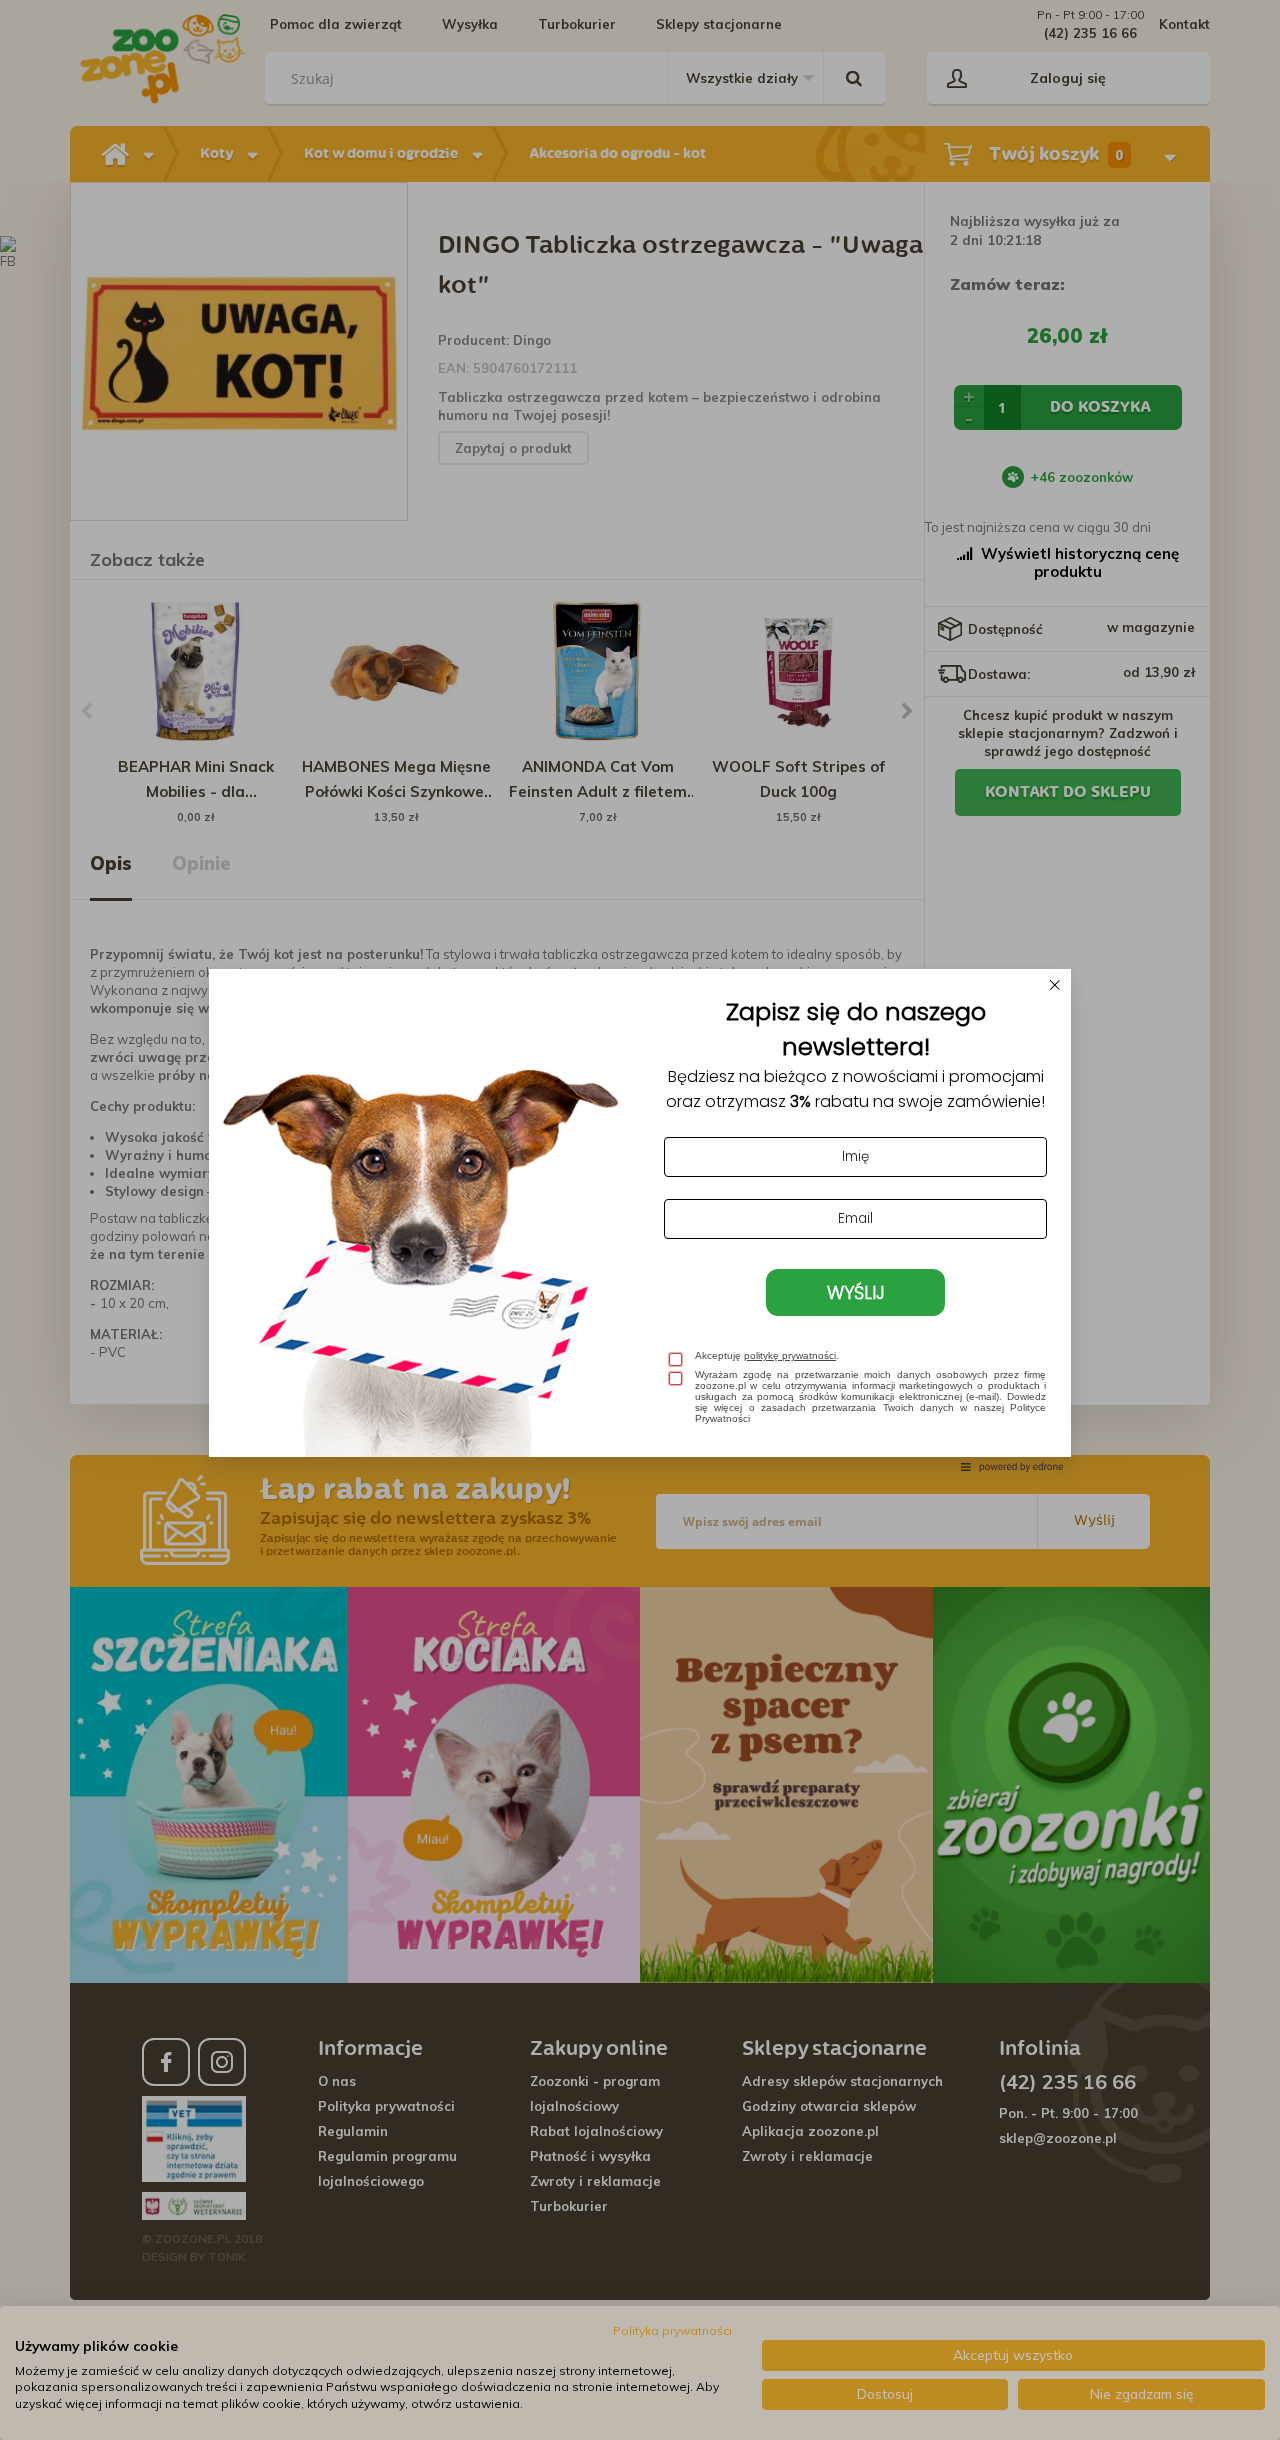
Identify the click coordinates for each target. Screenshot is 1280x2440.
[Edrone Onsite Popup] (640, 1220)
